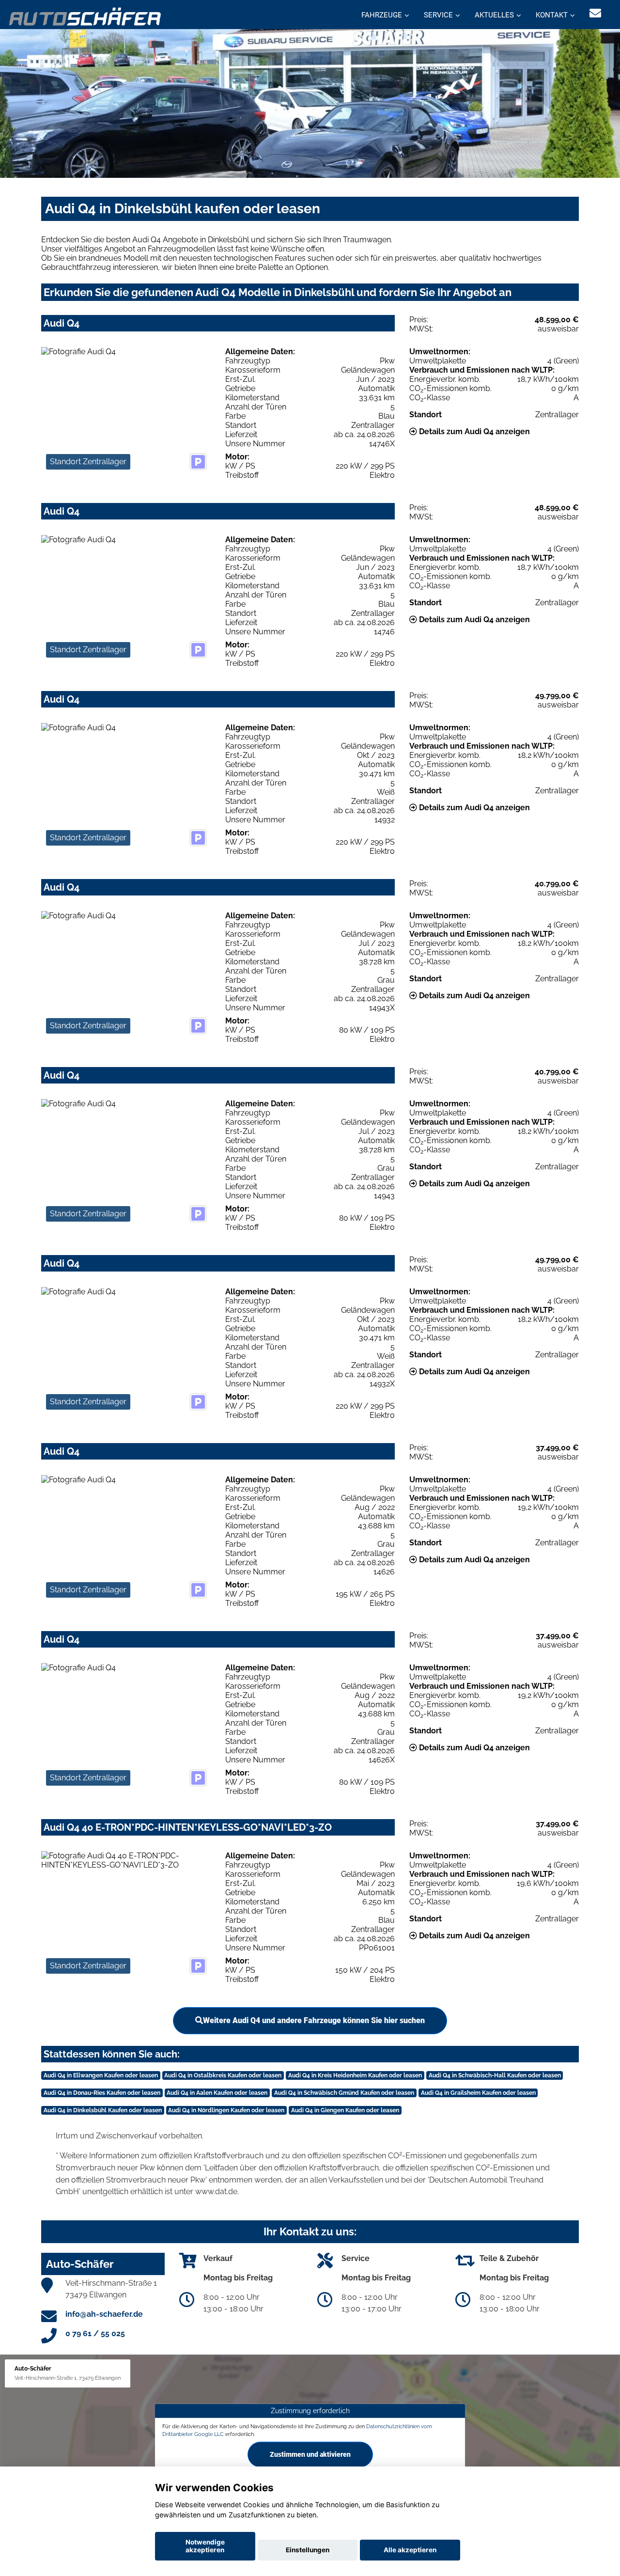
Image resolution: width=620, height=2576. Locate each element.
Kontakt (552, 15)
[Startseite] (85, 16)
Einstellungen (308, 2550)
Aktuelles (494, 15)
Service (438, 15)
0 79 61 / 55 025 (95, 2333)
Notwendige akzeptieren (205, 2546)
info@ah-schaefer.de (104, 2314)
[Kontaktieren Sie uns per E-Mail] (595, 13)
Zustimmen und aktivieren (310, 2454)
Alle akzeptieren (410, 2550)
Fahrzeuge (382, 15)
